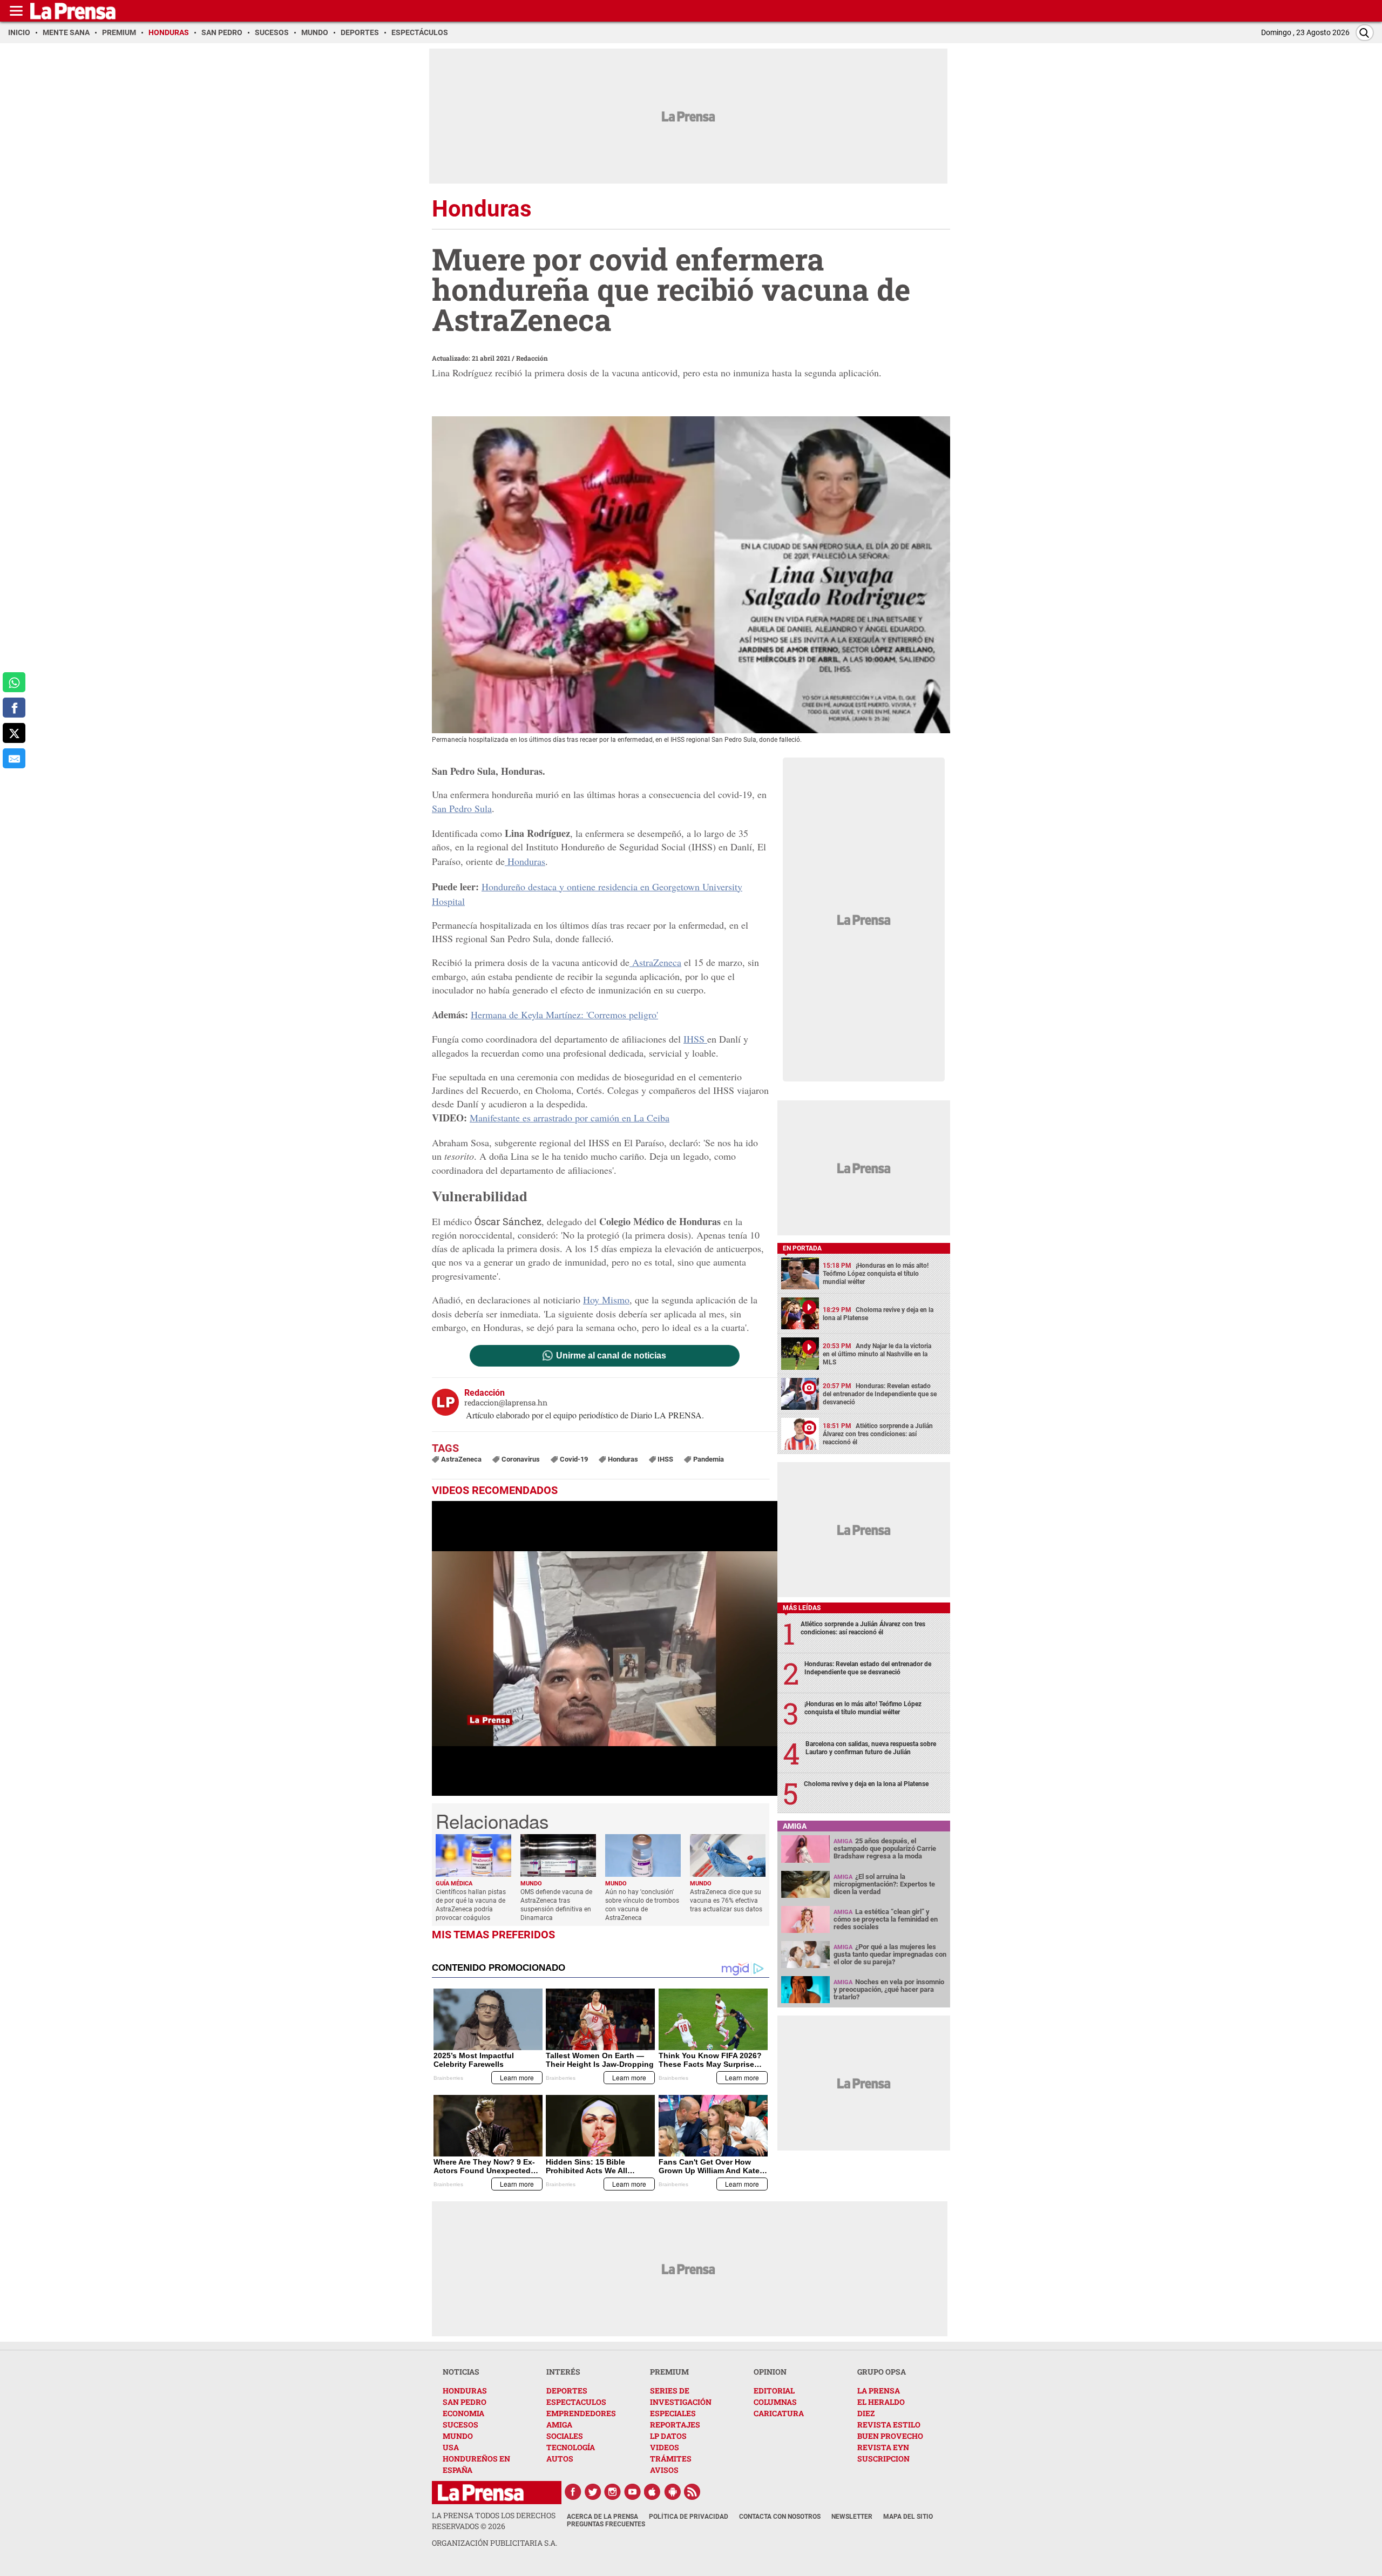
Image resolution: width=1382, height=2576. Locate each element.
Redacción (532, 358)
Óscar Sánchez (508, 1221)
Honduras (525, 861)
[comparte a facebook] (14, 708)
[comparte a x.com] (14, 733)
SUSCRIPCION (883, 2459)
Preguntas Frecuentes (606, 2524)
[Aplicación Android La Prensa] (673, 2492)
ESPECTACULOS (576, 2402)
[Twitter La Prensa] (593, 2492)
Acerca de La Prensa (602, 2517)
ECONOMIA (463, 2413)
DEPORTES (567, 2391)
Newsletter (852, 2517)
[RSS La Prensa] (693, 2492)
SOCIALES (565, 2436)
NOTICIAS (461, 2372)
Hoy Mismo (606, 1300)
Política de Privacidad (689, 2517)
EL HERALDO (881, 2402)
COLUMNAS (775, 2402)
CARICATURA (779, 2413)
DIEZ (866, 2413)
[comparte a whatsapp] (14, 682)
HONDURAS (465, 2391)
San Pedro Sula (462, 808)
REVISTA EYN (883, 2447)
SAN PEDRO (465, 2402)
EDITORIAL (774, 2391)
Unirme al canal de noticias (611, 1356)
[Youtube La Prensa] (633, 2492)
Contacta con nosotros (780, 2517)
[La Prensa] (481, 2493)
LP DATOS (668, 2436)
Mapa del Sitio (908, 2517)
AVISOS (664, 2470)
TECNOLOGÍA (571, 2447)
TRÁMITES (671, 2459)
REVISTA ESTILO (889, 2425)
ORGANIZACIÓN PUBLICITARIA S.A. (494, 2543)
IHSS (695, 1039)
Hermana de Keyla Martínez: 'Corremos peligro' (564, 1015)
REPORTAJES (675, 2425)
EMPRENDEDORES (581, 2413)
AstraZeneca (655, 962)
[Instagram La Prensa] (613, 2492)
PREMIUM (669, 2372)
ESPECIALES (673, 2413)
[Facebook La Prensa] (573, 2492)
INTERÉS (563, 2372)
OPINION (770, 2372)
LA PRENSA (879, 2391)
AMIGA (559, 2425)
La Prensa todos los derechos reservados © (494, 2521)
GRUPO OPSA (882, 2372)
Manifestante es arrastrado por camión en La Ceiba (570, 1118)
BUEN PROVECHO (890, 2436)
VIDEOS (665, 2447)
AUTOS (560, 2459)
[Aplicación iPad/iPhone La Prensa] (653, 2492)
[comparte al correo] (14, 758)
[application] (605, 1648)
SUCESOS (460, 2425)
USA (451, 2447)
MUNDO (458, 2436)
